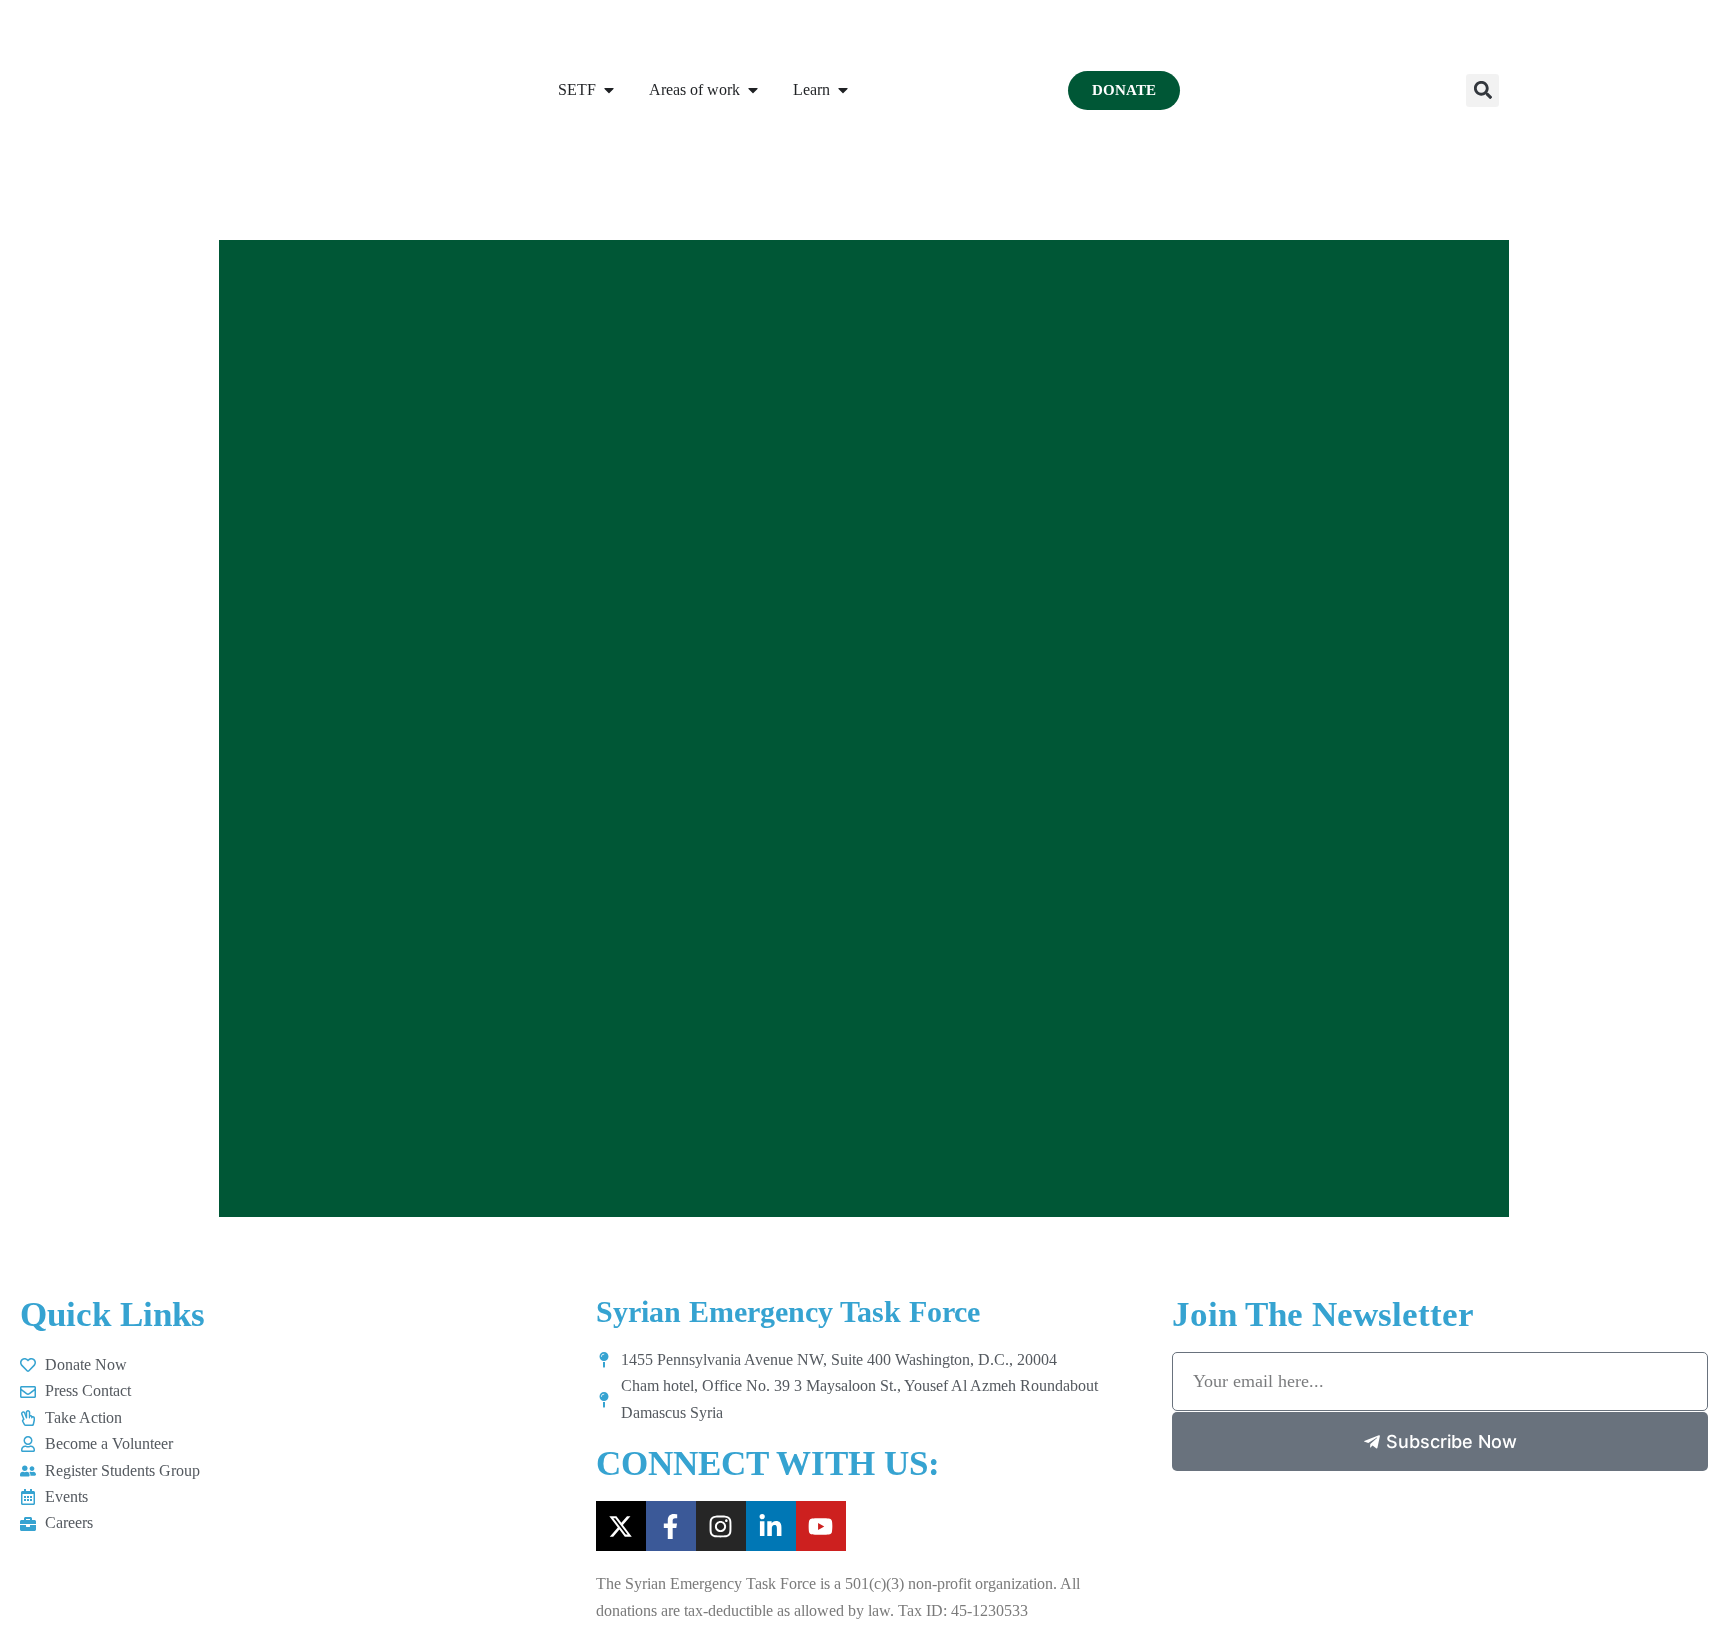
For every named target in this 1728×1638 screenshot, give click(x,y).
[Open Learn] (843, 90)
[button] (1482, 90)
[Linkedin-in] (771, 1526)
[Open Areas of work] (753, 90)
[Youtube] (821, 1526)
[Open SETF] (609, 90)
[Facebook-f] (671, 1526)
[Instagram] (721, 1526)
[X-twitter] (621, 1526)
